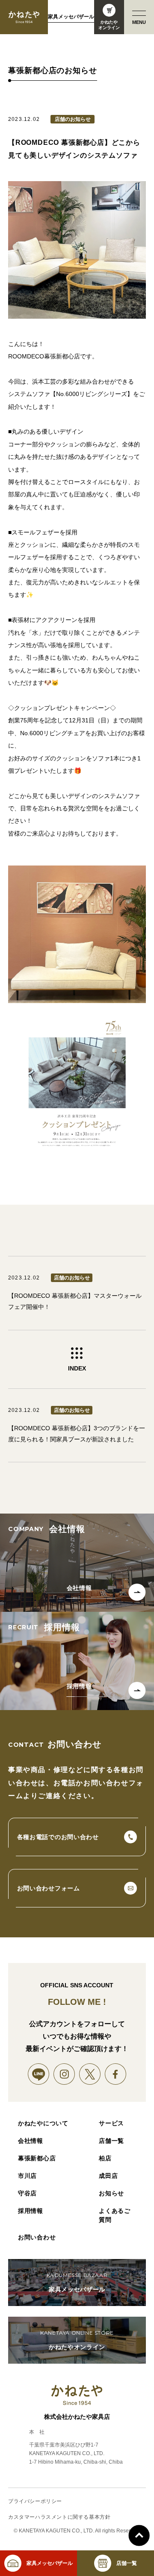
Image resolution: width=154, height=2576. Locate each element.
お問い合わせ (37, 2237)
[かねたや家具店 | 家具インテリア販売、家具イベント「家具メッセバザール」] (24, 17)
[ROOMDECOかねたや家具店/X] (90, 2074)
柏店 (105, 2158)
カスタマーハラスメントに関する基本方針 (59, 2517)
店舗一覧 (111, 2141)
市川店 (27, 2176)
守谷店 (27, 2193)
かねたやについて (43, 2123)
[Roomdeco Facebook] (115, 2074)
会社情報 (31, 2141)
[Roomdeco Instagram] (64, 2074)
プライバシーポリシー (35, 2501)
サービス (111, 2123)
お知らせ (111, 2193)
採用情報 (31, 2211)
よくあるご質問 (115, 2215)
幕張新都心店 (37, 2158)
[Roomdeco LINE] (38, 2074)
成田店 (108, 2176)
